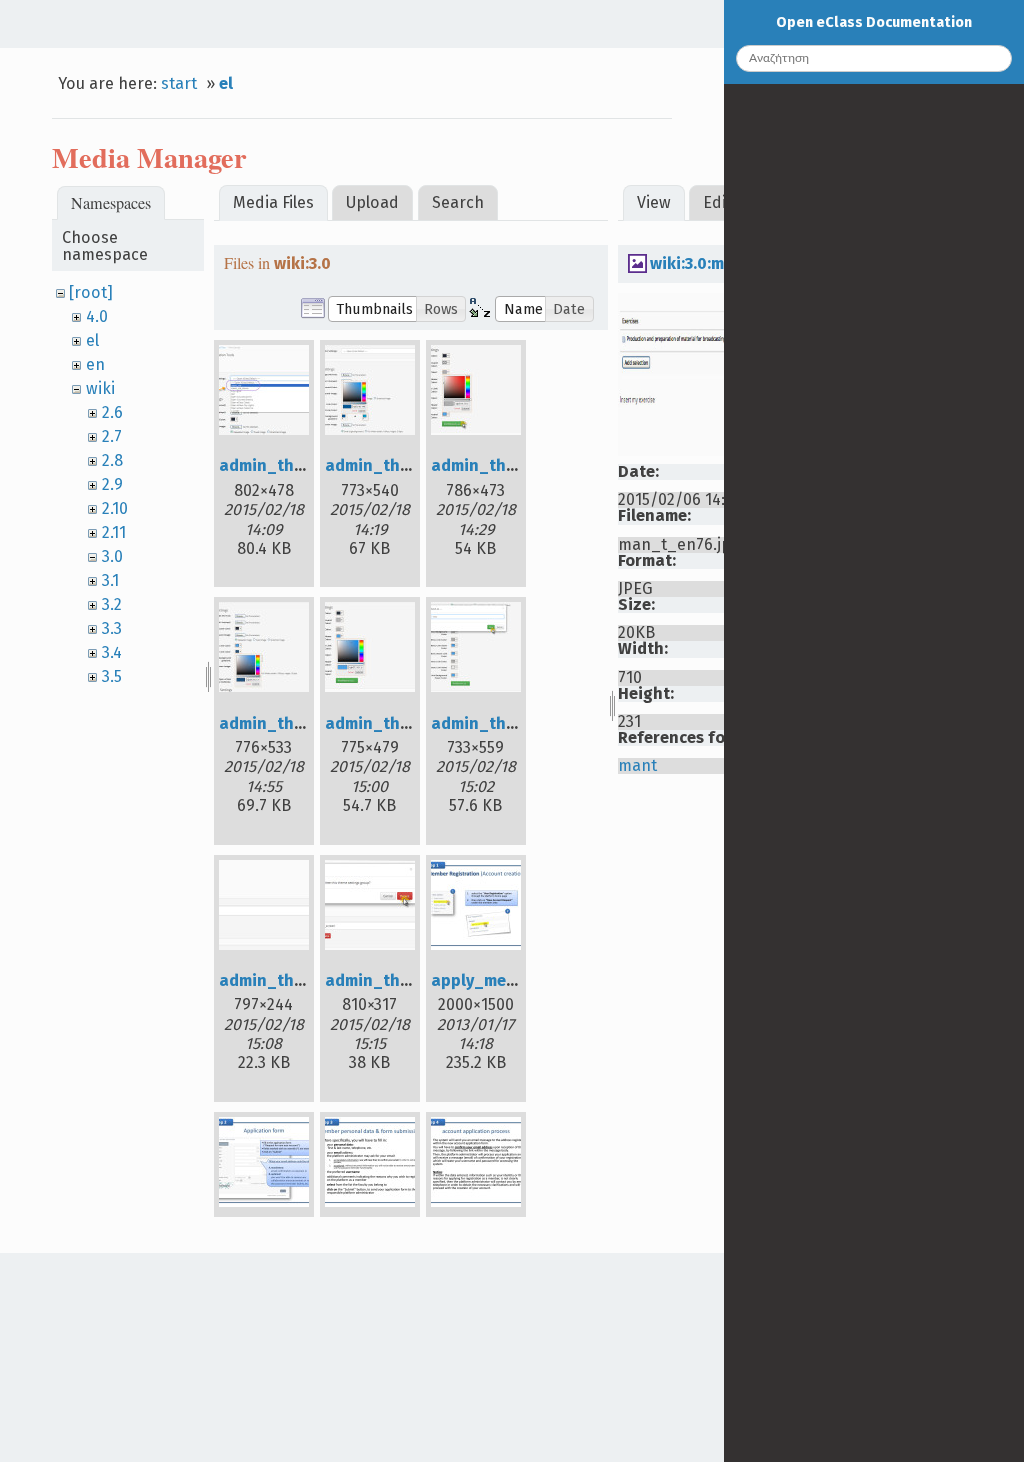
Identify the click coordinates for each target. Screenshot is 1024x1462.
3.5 (112, 676)
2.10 (115, 508)
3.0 (112, 556)
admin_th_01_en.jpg (299, 465)
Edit (717, 202)
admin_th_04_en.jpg (300, 723)
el (226, 83)
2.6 (112, 412)
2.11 (114, 532)
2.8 (112, 460)
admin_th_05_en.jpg (405, 723)
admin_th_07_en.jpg (298, 980)
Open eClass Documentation (874, 22)
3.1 (110, 580)
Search (458, 202)
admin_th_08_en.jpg (406, 980)
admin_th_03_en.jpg (511, 465)
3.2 (112, 604)
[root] (91, 292)
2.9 (112, 484)
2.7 (112, 436)
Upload (372, 202)
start (179, 83)
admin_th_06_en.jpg (512, 723)
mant (637, 765)
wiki (100, 388)
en (95, 364)
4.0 (97, 316)
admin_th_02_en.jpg (405, 465)
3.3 (112, 628)
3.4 (112, 652)
